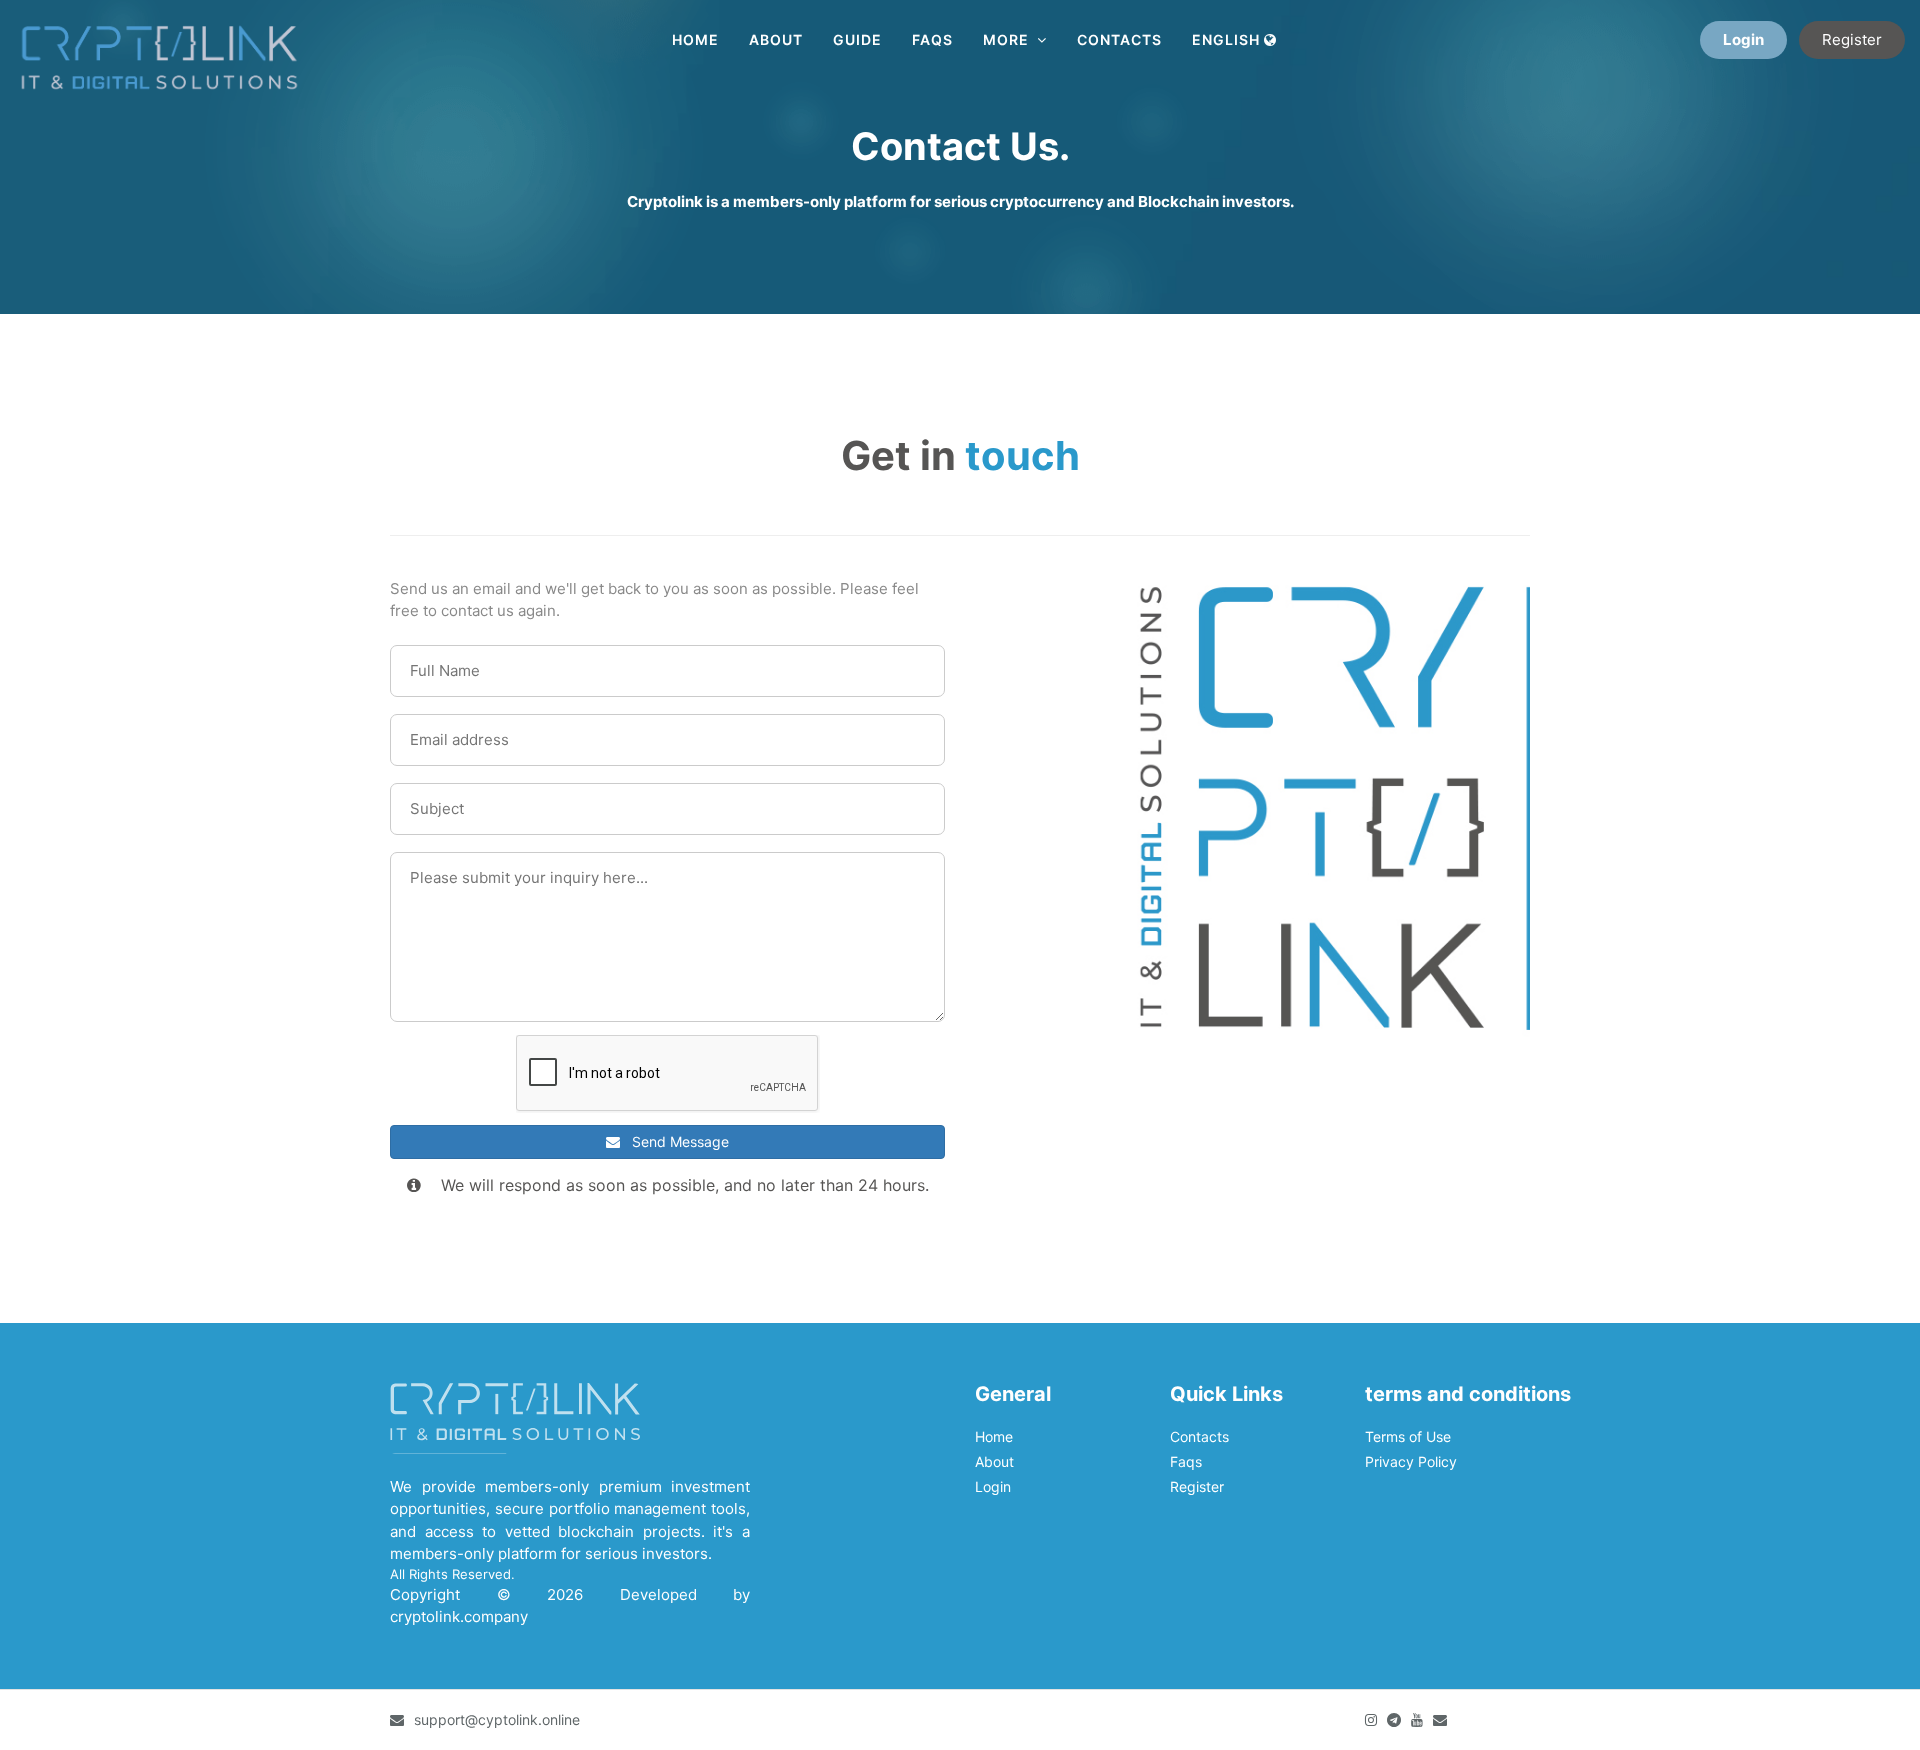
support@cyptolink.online (497, 1719)
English (1228, 39)
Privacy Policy (1411, 1461)
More (1010, 39)
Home (695, 39)
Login (1743, 39)
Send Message (674, 1141)
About (776, 39)
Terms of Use (1408, 1436)
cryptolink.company (459, 1616)
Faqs (932, 39)
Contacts (1119, 39)
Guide (857, 39)
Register (1852, 39)
